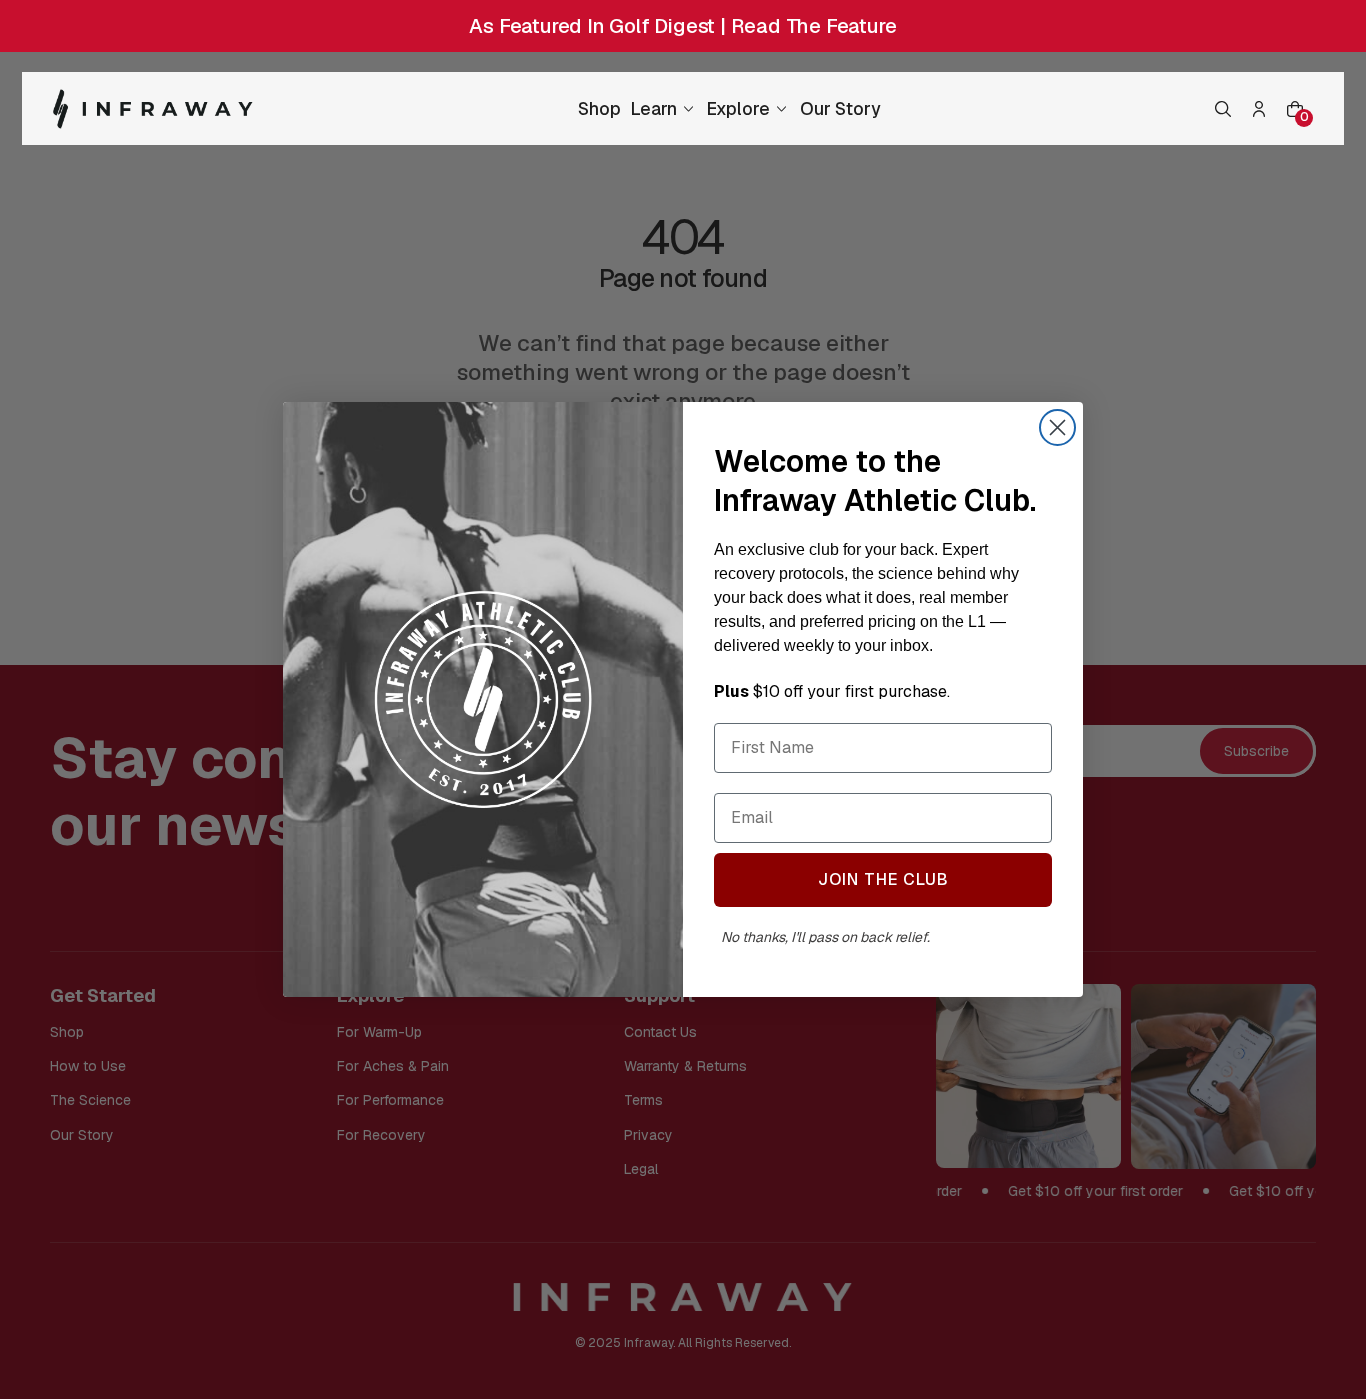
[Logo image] (153, 109)
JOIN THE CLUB (883, 879)
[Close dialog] (1057, 427)
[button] (1223, 109)
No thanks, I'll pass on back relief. (824, 937)
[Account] (1259, 109)
